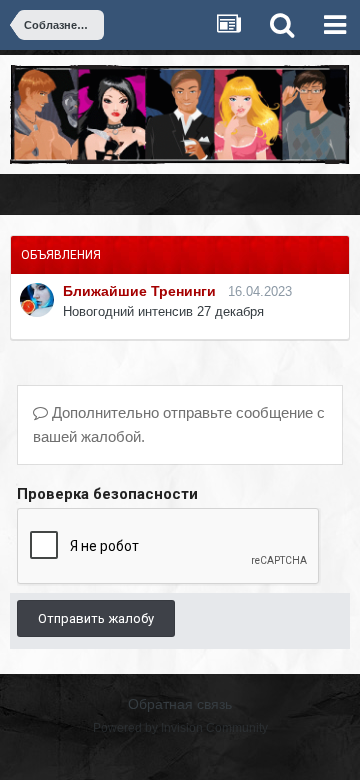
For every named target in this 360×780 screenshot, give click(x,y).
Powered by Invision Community (180, 728)
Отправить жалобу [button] (96, 618)
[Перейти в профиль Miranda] (37, 300)
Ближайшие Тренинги (139, 291)
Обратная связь (180, 704)
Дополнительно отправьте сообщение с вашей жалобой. (179, 424)
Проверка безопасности (107, 494)
